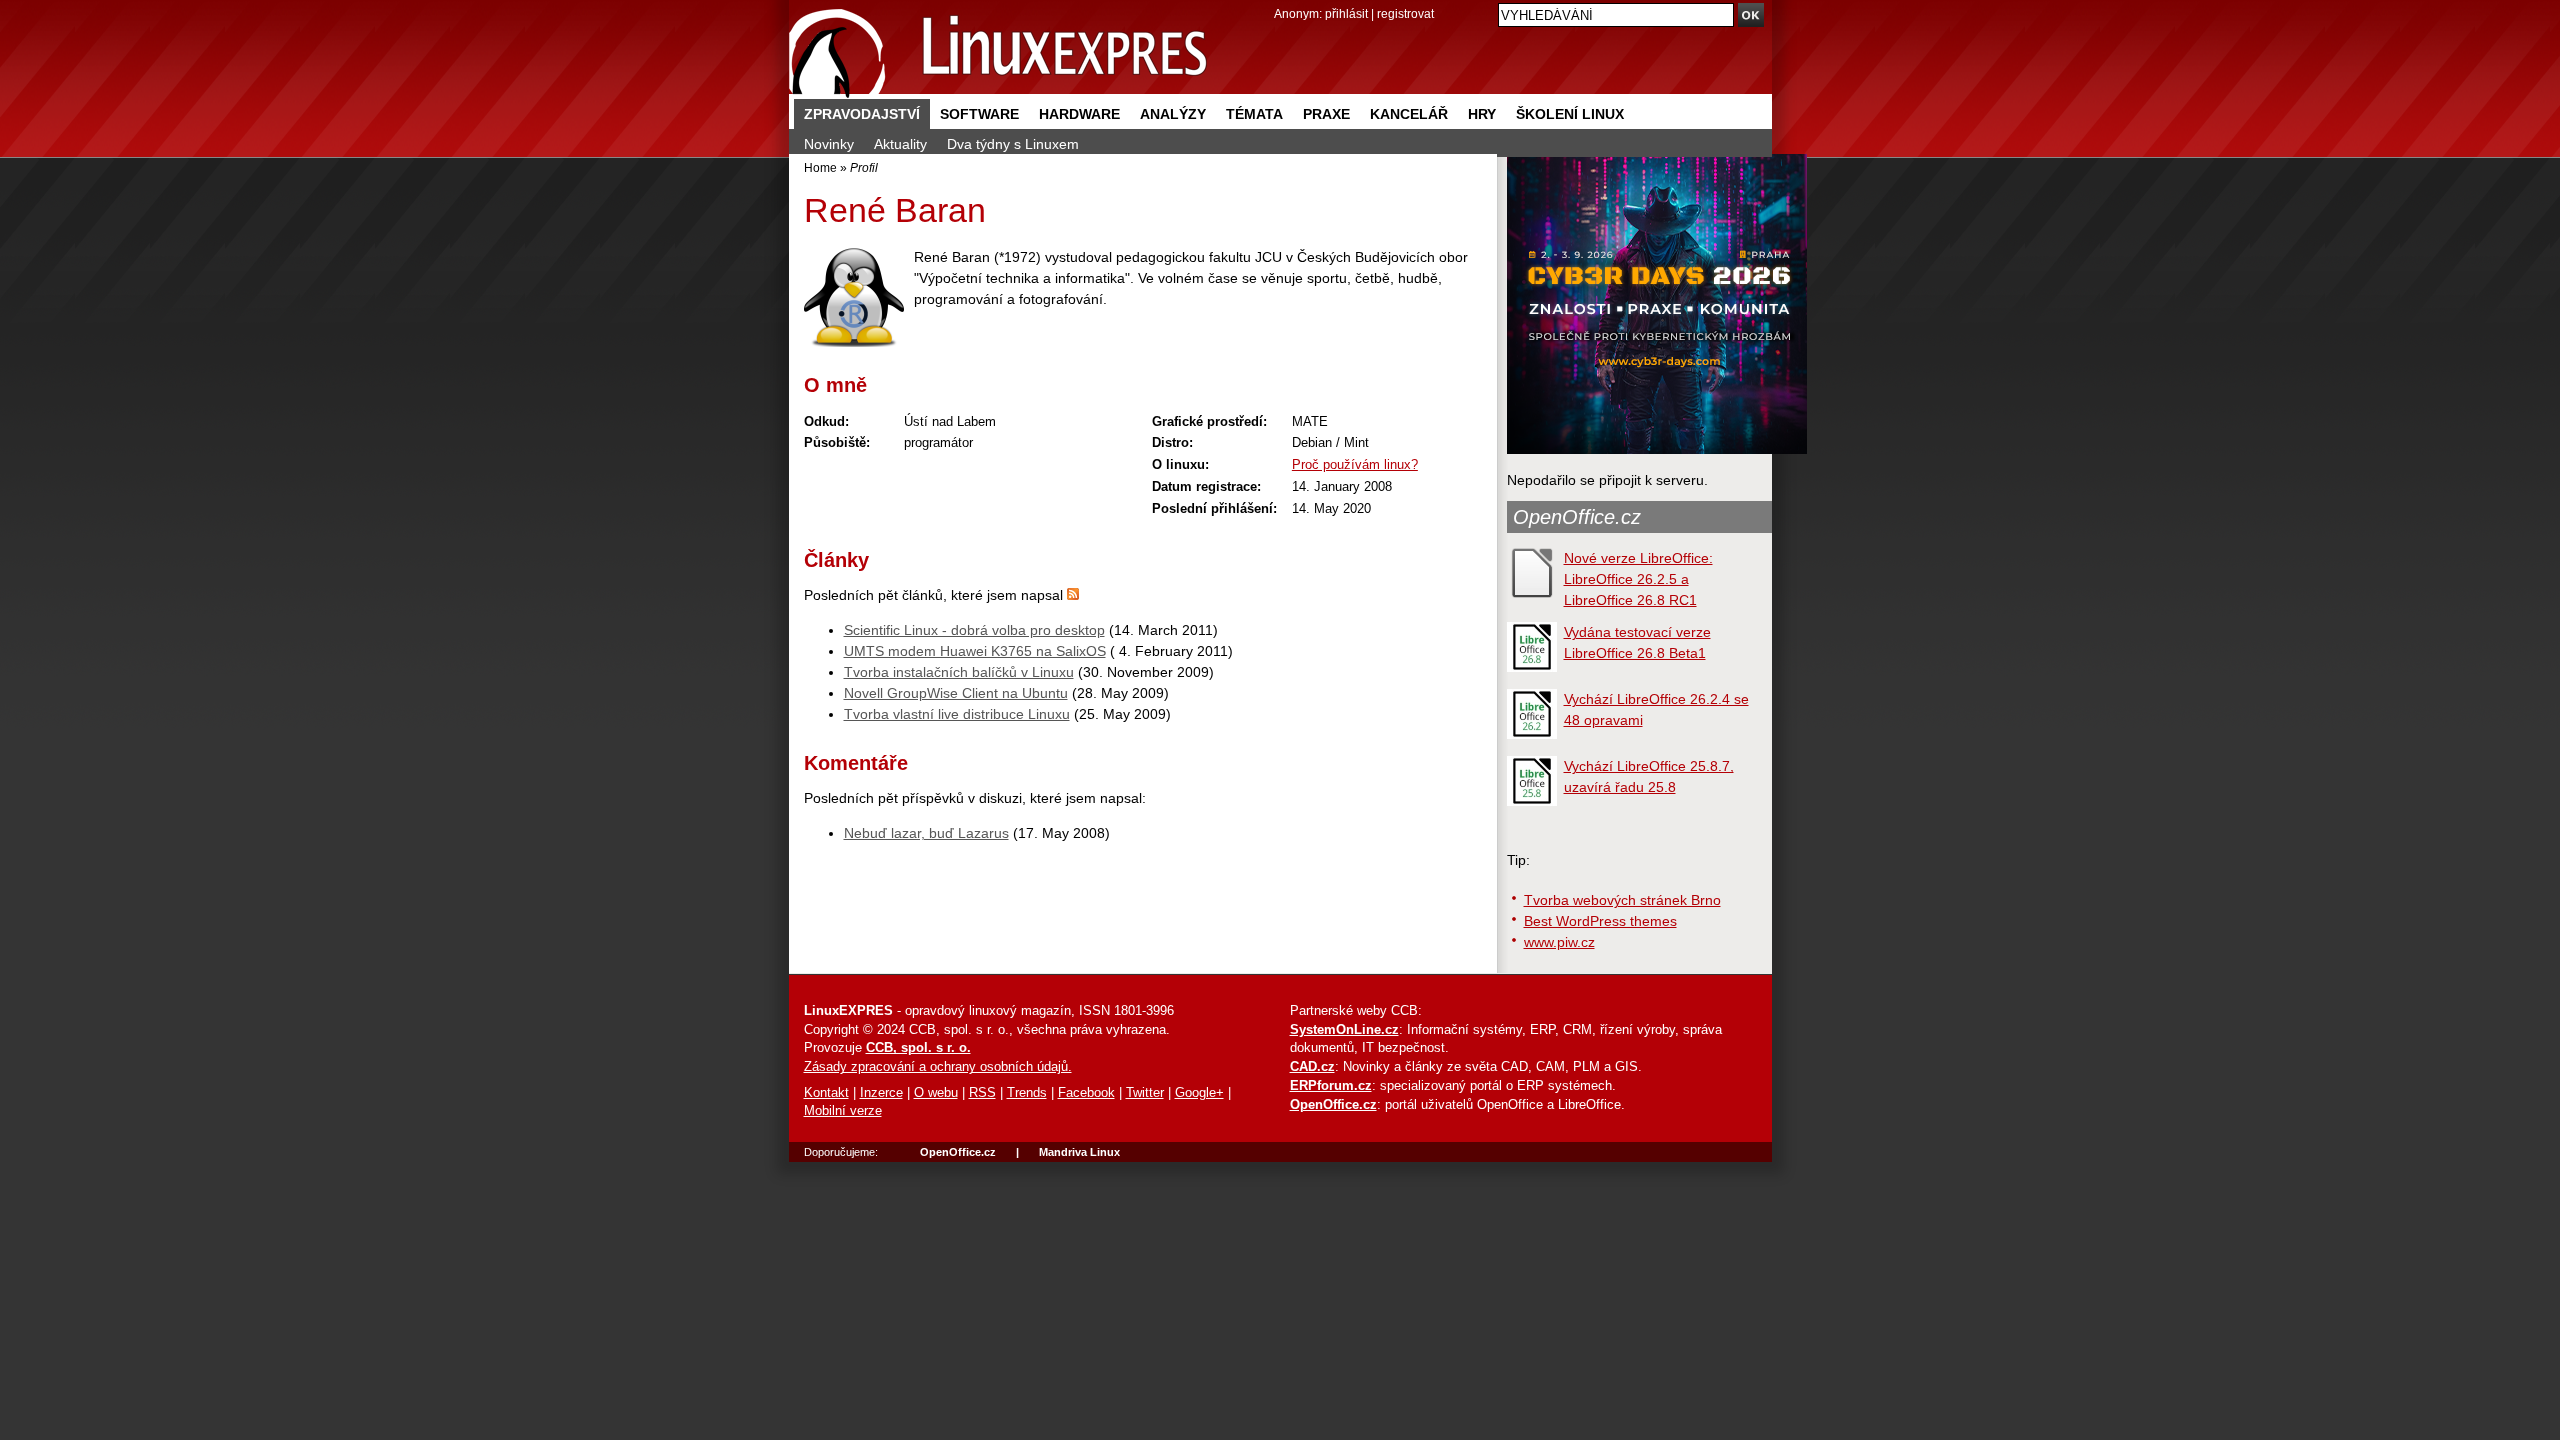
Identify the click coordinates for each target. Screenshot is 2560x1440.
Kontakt (826, 1093)
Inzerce (881, 1093)
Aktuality (900, 144)
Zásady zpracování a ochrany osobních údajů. (938, 1067)
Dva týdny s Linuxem (1013, 144)
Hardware (1079, 114)
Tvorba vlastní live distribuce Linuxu (957, 714)
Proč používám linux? (1355, 465)
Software (979, 114)
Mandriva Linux (1079, 1152)
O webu (936, 1093)
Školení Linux (1570, 114)
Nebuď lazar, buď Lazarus (926, 833)
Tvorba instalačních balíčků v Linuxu (959, 672)
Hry (1482, 114)
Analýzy (1173, 114)
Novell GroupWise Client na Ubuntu (956, 693)
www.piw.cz (1559, 942)
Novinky (829, 144)
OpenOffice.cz (1577, 517)
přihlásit (1346, 13)
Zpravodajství (862, 114)
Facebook (1086, 1093)
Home (820, 167)
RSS (982, 1093)
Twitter (1145, 1093)
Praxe (1326, 114)
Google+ (1199, 1093)
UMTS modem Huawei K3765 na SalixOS (975, 651)
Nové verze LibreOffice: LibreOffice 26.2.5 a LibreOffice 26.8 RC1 (1638, 579)
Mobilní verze (843, 1111)
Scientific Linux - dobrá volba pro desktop (974, 630)
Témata (1254, 114)
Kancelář (1409, 114)
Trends (1027, 1093)
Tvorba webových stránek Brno (1622, 900)
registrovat (1405, 13)
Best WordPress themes (1600, 921)
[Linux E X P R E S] (999, 49)
